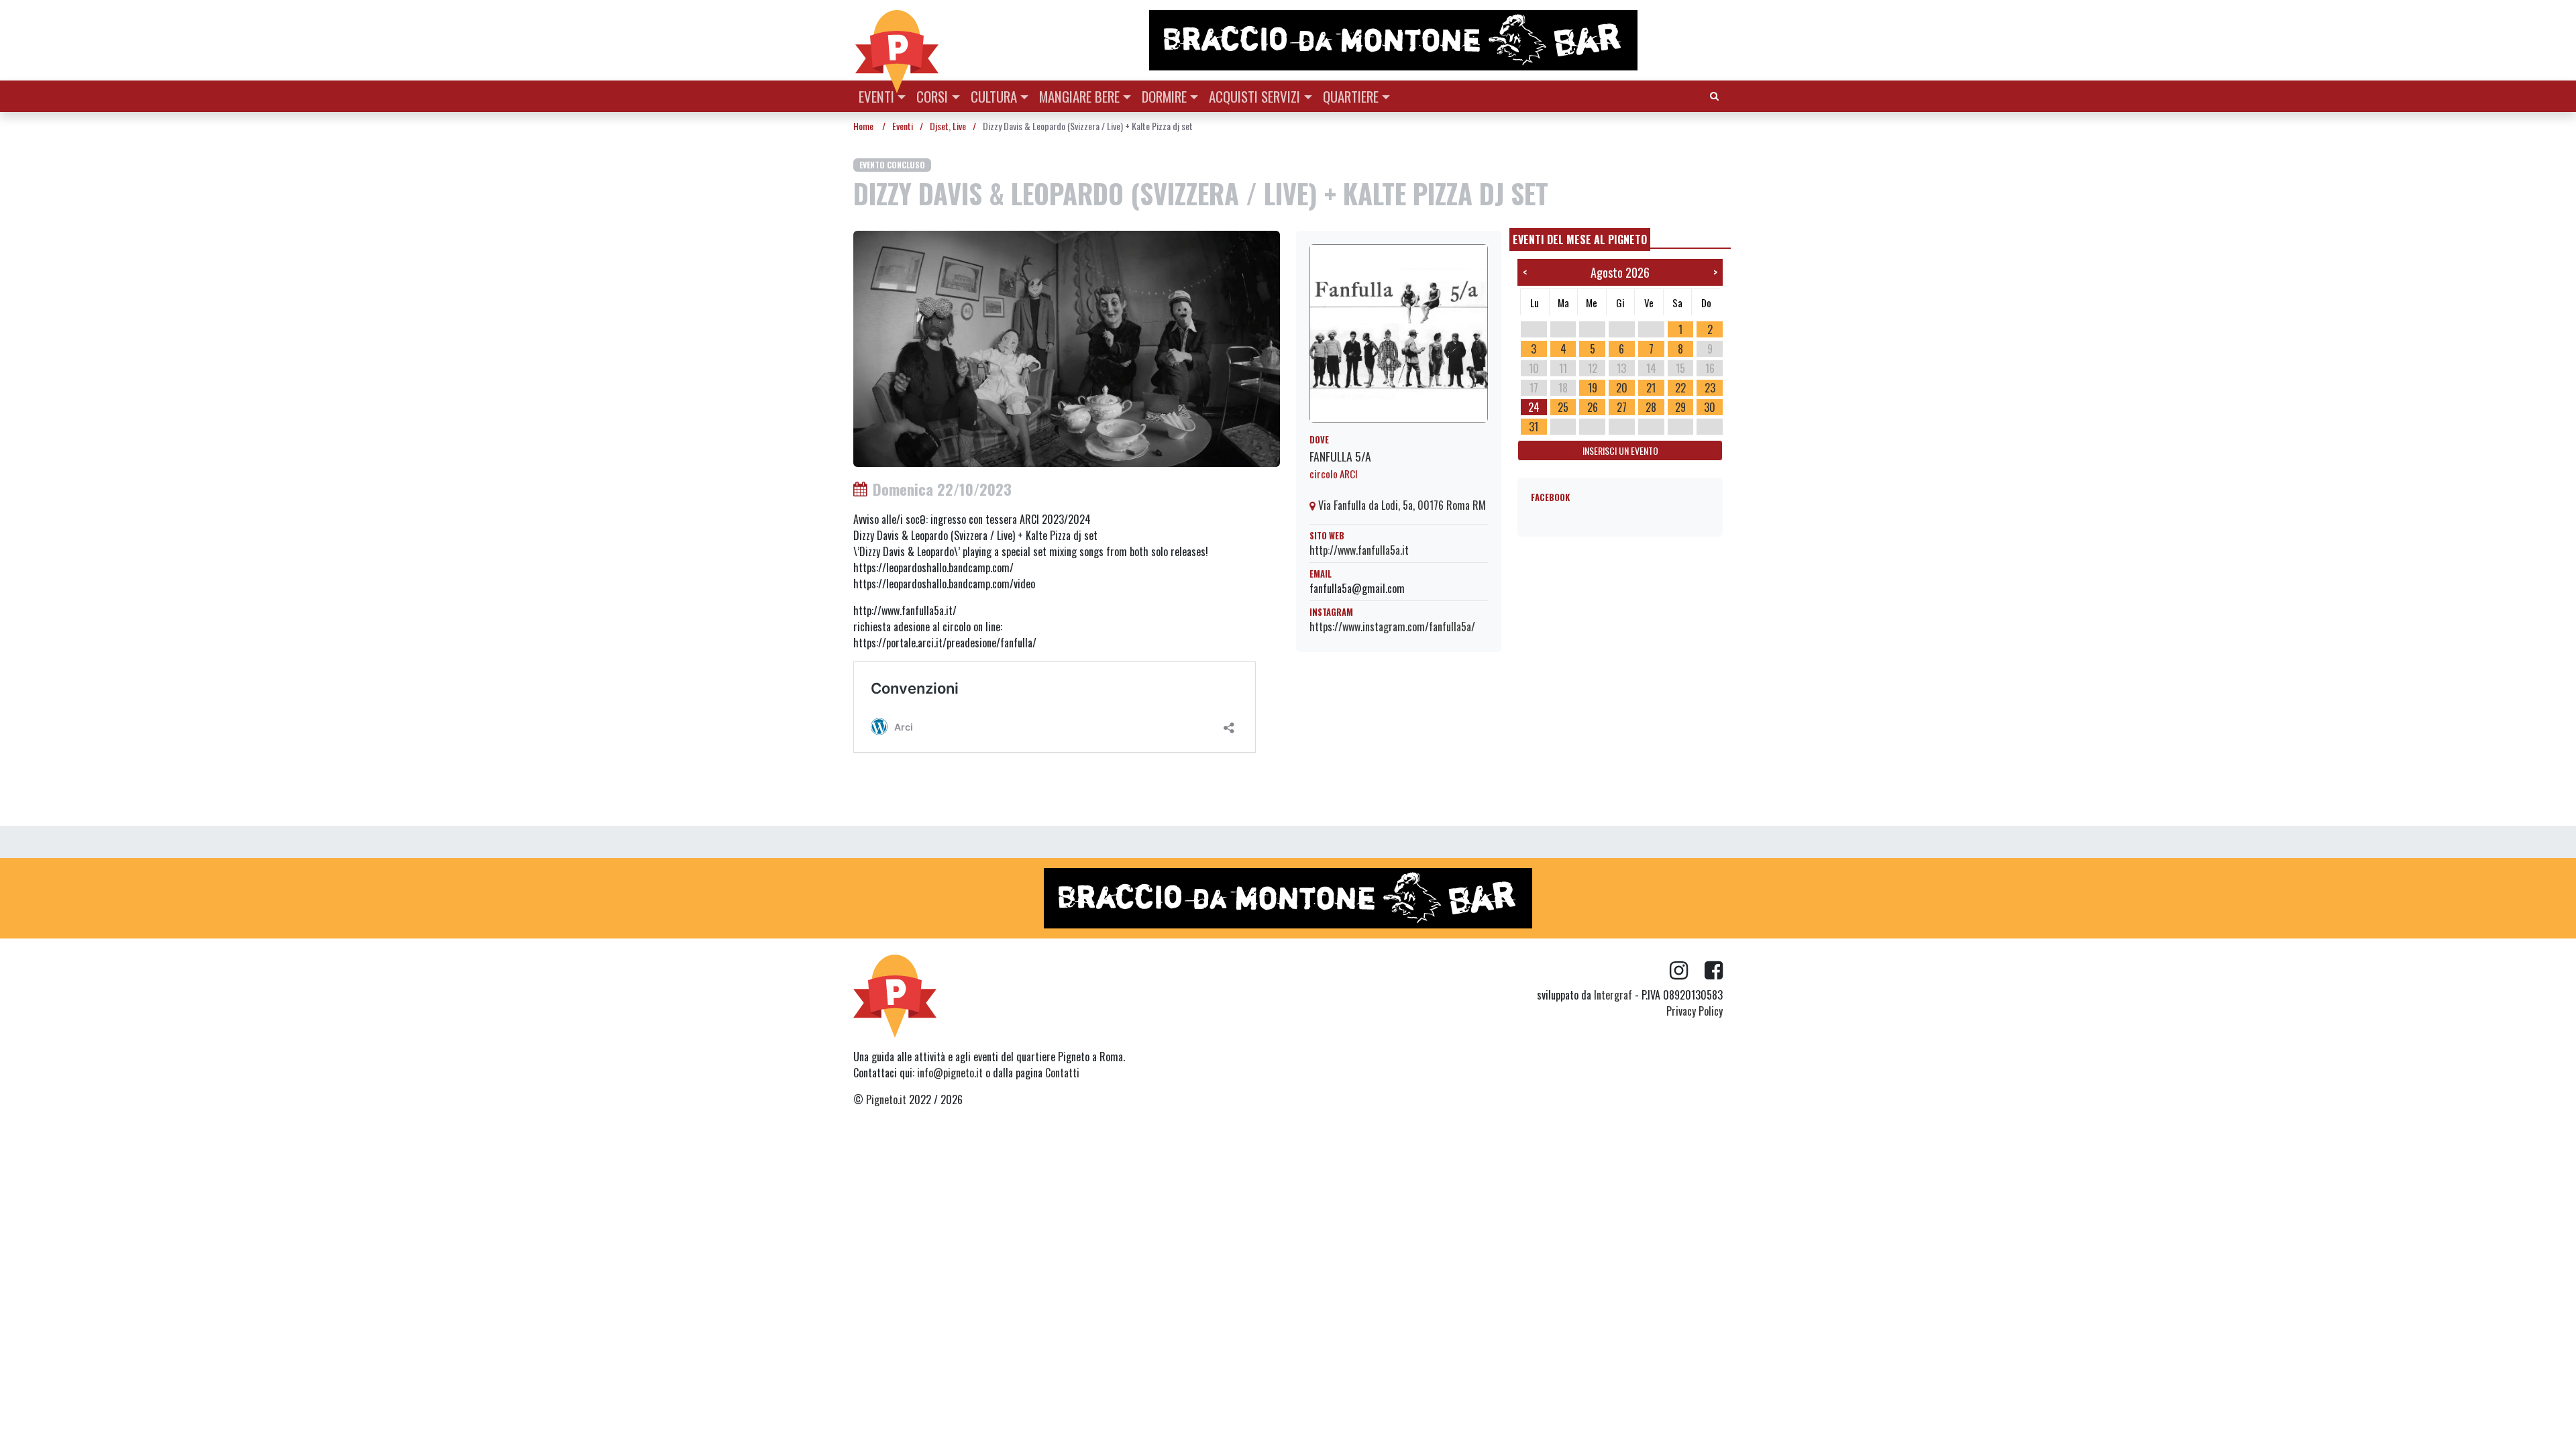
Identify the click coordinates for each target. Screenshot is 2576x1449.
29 (1680, 407)
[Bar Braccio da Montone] (1435, 40)
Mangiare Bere (1079, 96)
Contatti (1062, 1073)
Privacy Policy (1695, 1011)
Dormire (1164, 96)
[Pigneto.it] (897, 40)
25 (1563, 407)
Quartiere (1351, 96)
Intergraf (1613, 995)
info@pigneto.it (950, 1073)
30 (1710, 407)
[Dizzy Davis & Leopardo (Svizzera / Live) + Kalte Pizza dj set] (1067, 347)
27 (1622, 407)
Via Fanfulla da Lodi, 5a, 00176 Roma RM (1401, 505)
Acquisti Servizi (1254, 96)
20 (1622, 388)
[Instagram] (1687, 971)
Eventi (876, 96)
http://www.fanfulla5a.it (1359, 550)
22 (1680, 388)
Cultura (994, 96)
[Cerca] (1714, 95)
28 (1651, 407)
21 (1651, 388)
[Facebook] (1714, 971)
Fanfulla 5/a (1340, 456)
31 (1534, 427)
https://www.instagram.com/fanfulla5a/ (1392, 627)
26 (1593, 407)
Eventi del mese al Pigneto (1580, 239)
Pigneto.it (886, 1099)
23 (1710, 388)
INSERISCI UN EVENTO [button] (1620, 450)
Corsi (932, 96)
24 (1534, 407)
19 (1593, 388)
